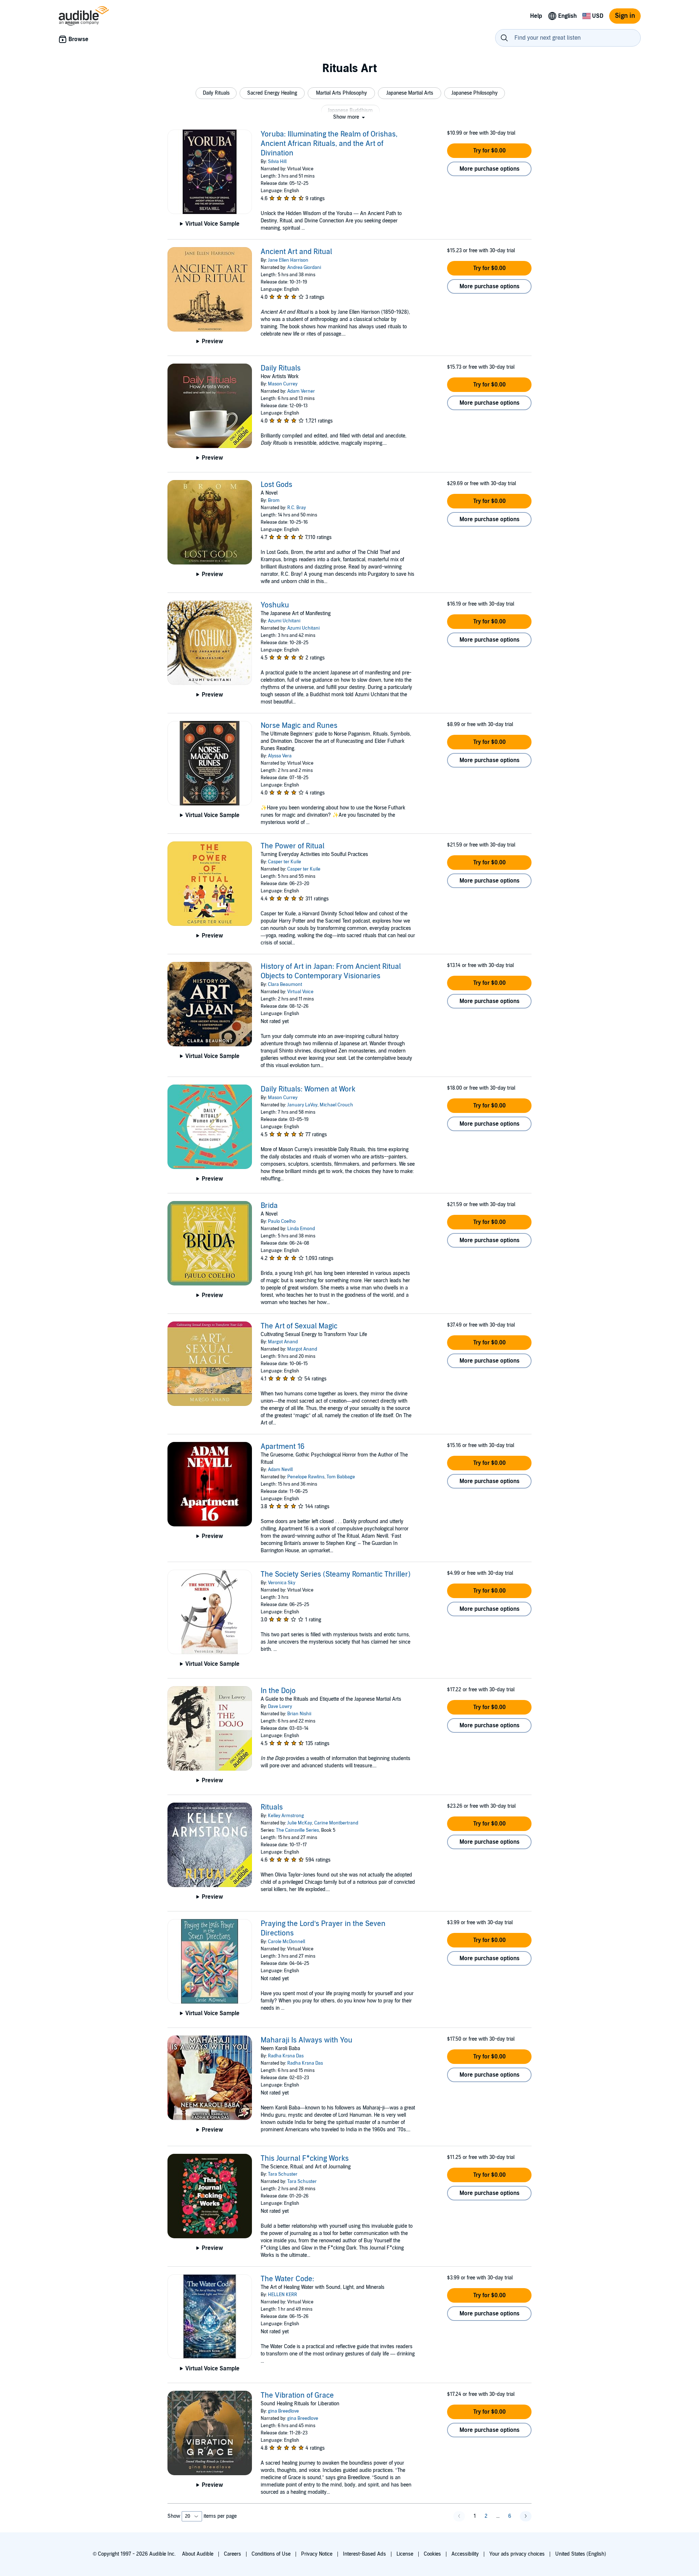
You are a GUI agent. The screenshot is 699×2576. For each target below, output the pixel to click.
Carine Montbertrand (336, 1823)
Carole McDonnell (287, 1942)
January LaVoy (302, 1105)
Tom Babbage (341, 1477)
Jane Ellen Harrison (288, 260)
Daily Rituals (281, 368)
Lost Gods (277, 485)
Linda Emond (301, 1229)
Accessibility (465, 2554)
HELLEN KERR (283, 2295)
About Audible (198, 2554)
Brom (274, 500)
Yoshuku (275, 605)
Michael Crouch (336, 1105)
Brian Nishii (299, 1714)
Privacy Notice (317, 2554)
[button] (216, 93)
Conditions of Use (271, 2554)
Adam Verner (301, 391)
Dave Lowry (280, 1707)
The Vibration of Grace (297, 2395)
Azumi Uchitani (284, 621)
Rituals (272, 1807)
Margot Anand (283, 1342)
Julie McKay (300, 1823)
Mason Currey (283, 384)
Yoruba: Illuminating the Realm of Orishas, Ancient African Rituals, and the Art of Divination (329, 144)
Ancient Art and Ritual (296, 252)
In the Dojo (278, 1691)
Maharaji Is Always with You (307, 2040)
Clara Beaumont (285, 984)
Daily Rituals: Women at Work (308, 1089)
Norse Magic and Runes (299, 726)
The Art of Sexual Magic (299, 1326)
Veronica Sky (282, 1583)
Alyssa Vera (280, 756)
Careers (232, 2554)
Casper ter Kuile (285, 862)
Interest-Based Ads (364, 2554)
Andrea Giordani (304, 267)
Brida (269, 1206)
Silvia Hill (277, 162)
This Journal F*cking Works (305, 2159)
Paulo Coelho (282, 1221)
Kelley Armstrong (286, 1816)
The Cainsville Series (297, 1830)
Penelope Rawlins (306, 1477)
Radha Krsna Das (286, 2056)
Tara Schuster (283, 2174)
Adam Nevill (280, 1470)
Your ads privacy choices (517, 2554)
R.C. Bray (297, 508)
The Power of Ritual (293, 846)
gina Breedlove (283, 2411)
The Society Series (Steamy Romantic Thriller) (336, 1574)
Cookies (432, 2554)
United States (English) (581, 2554)
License (405, 2554)
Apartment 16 (283, 1447)
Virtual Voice (300, 992)
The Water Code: (287, 2279)
